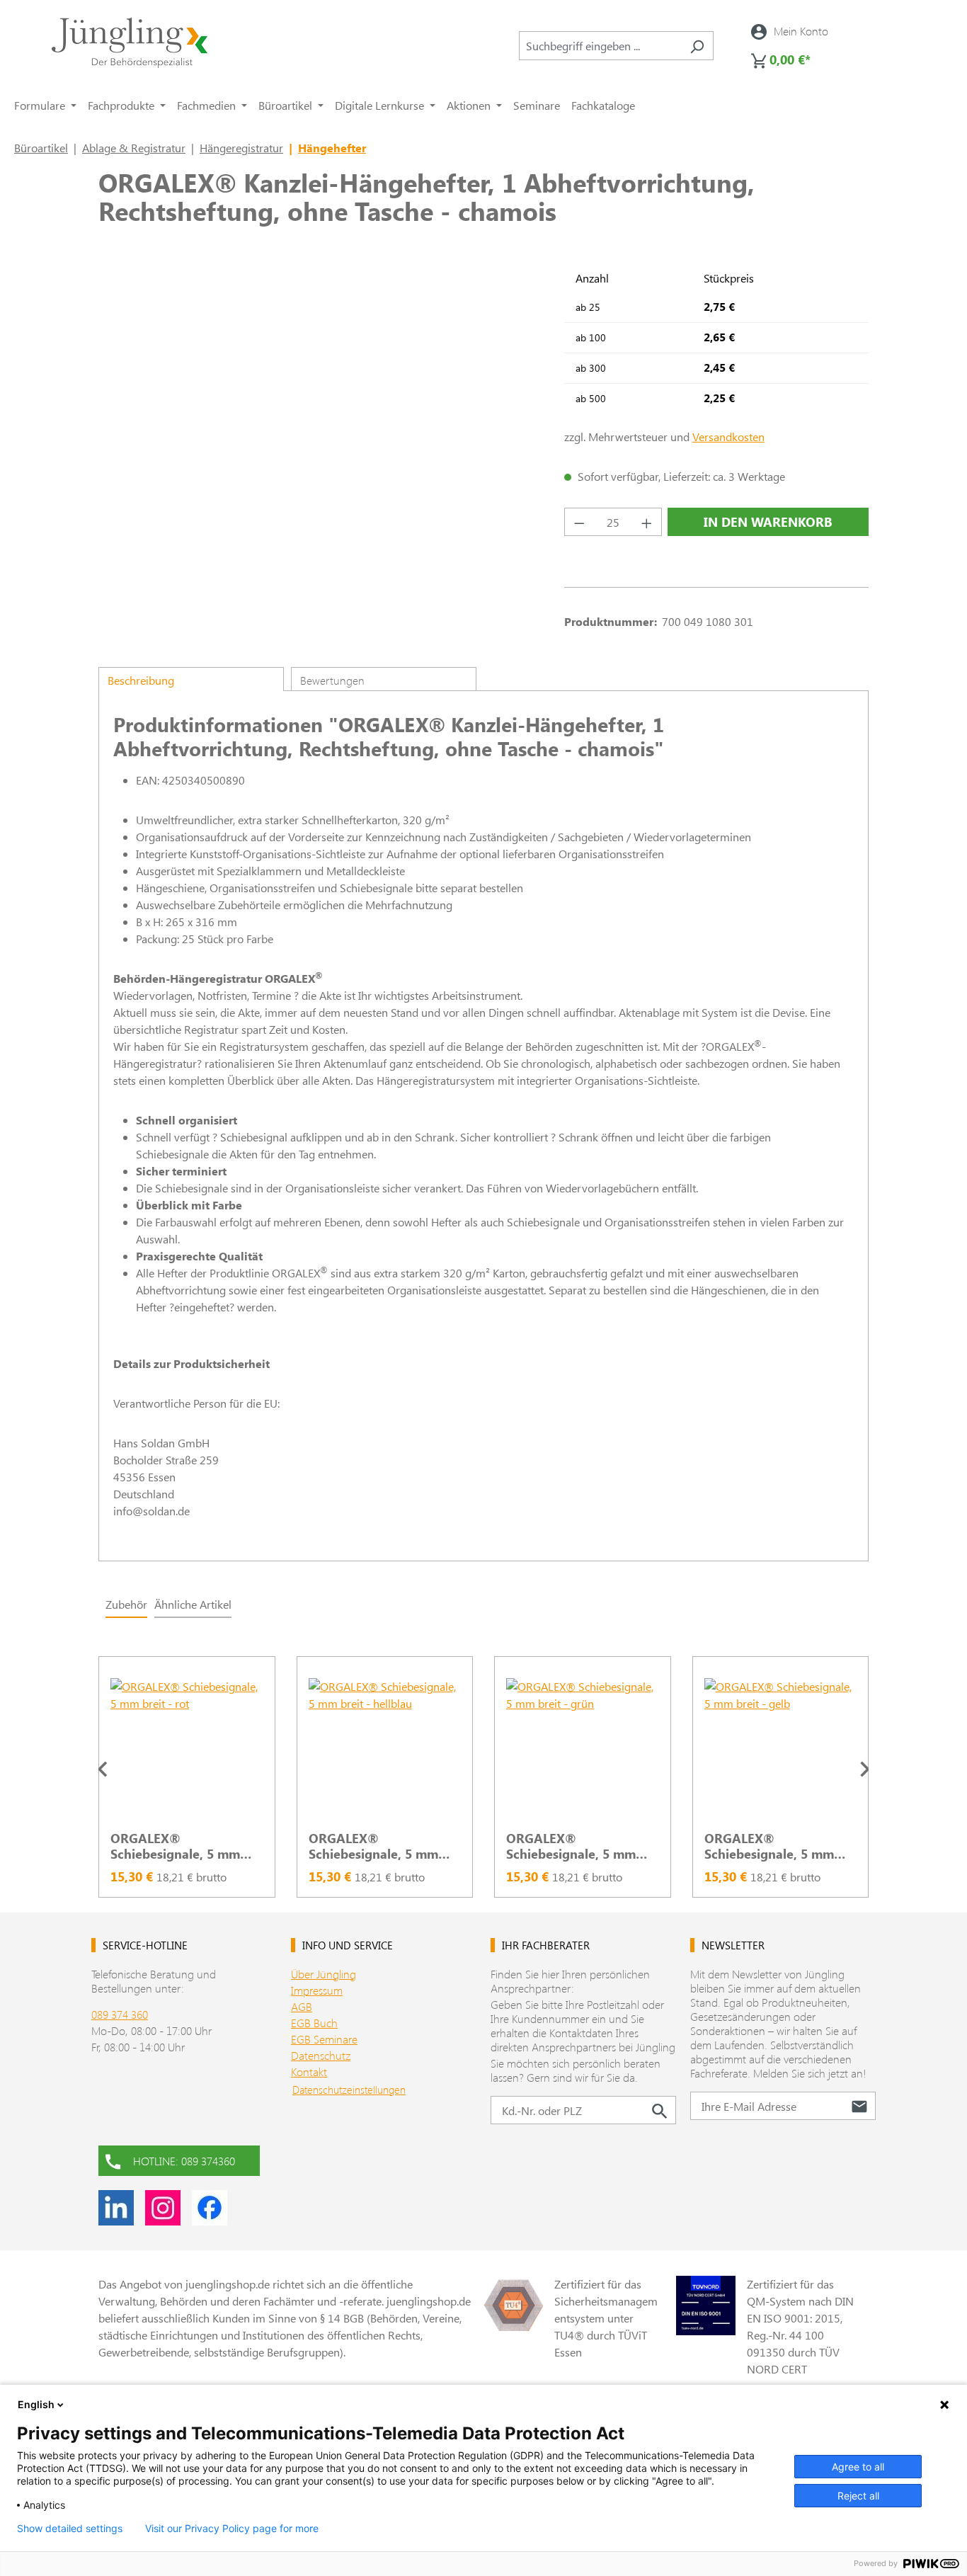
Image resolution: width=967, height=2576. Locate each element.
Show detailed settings (70, 2529)
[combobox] (600, 46)
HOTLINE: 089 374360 (184, 2161)
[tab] (191, 679)
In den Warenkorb (768, 522)
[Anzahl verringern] (579, 522)
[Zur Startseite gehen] (130, 43)
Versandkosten (728, 437)
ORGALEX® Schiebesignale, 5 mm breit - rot (175, 1846)
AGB (302, 2006)
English (36, 2404)
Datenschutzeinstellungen (349, 2090)
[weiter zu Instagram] (163, 2208)
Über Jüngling (324, 1974)
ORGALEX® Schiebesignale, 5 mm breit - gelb (769, 1846)
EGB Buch (314, 2023)
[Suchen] (697, 46)
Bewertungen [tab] (332, 680)
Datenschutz (321, 2055)
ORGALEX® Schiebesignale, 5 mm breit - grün (571, 1846)
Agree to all (858, 2467)
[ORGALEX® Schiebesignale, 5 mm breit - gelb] (781, 1749)
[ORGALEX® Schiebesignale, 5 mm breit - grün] (583, 1749)
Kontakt (309, 2071)
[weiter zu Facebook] (210, 2208)
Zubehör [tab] (126, 1604)
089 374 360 (120, 2014)
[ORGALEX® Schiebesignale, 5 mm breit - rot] (187, 1749)
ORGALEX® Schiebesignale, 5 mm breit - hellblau (373, 1846)
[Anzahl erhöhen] (647, 522)
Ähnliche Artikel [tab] (193, 1604)
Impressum (317, 1990)
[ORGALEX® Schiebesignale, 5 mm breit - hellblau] (385, 1749)
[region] (483, 1769)
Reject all (858, 2496)
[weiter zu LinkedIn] (116, 2208)
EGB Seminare (324, 2039)
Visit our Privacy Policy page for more (232, 2529)
